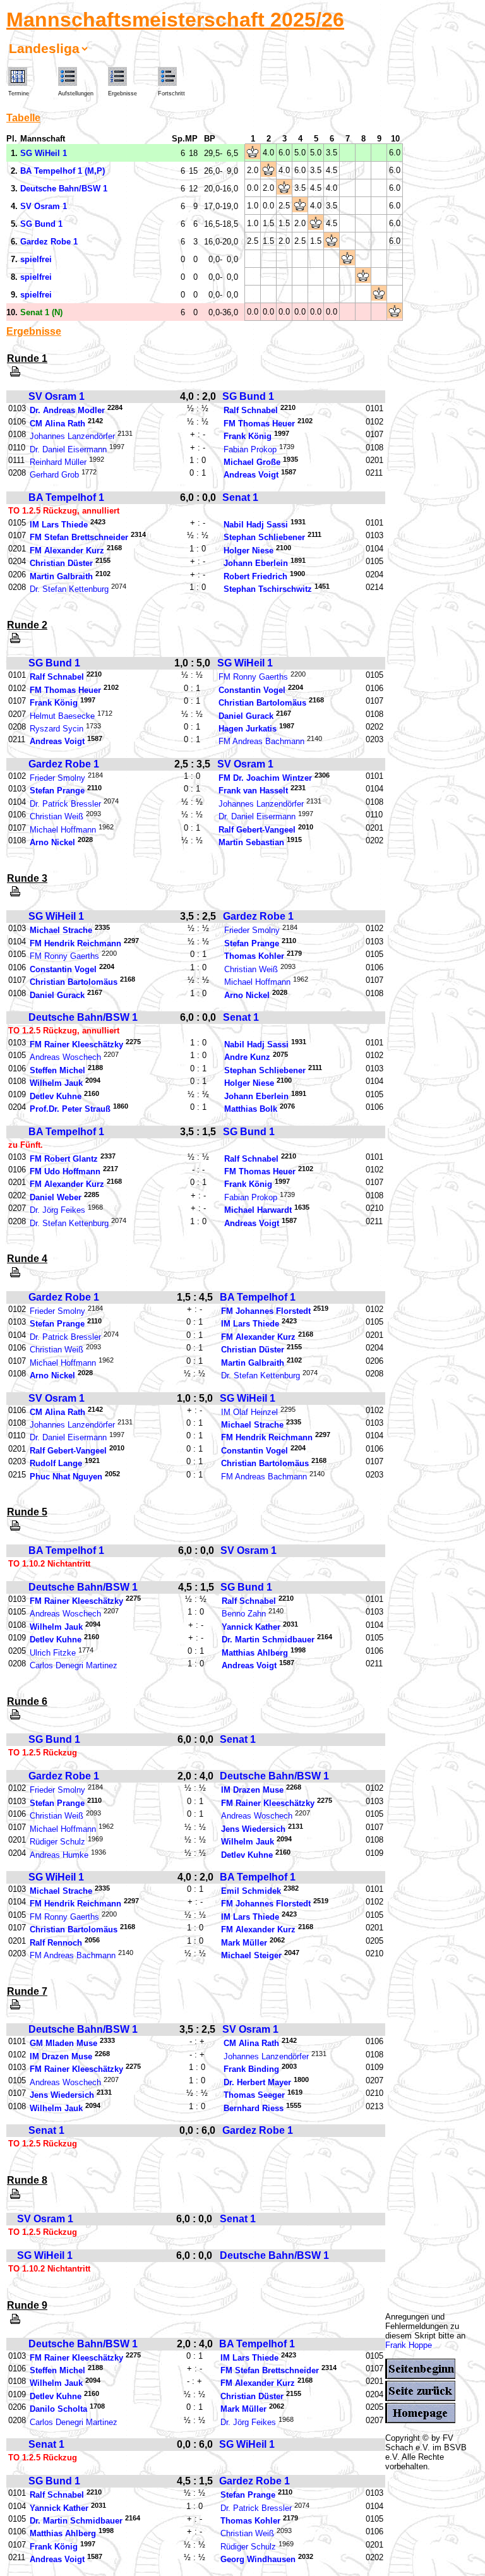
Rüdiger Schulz (57, 1842)
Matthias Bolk (251, 1110)
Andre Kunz (247, 1058)
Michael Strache (61, 931)
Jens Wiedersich (253, 1829)
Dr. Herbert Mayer (257, 2082)
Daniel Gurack (246, 716)
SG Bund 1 (248, 396)
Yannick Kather (251, 1627)
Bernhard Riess (254, 2108)
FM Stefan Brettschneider (79, 538)
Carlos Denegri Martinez (74, 1666)
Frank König (248, 437)
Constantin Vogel (252, 690)
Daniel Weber (56, 1197)
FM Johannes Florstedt (266, 1311)
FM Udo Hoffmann (65, 1171)
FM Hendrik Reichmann (75, 943)
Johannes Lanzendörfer (72, 437)
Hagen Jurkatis (248, 729)
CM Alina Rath (57, 424)
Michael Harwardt (258, 1211)
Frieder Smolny (57, 778)
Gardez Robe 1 (64, 764)
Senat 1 (240, 497)
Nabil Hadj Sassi (256, 525)
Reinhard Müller (58, 462)
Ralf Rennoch (56, 1943)
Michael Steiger (251, 1956)
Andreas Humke (59, 1855)
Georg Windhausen (258, 2560)
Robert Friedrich (255, 576)
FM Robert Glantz (64, 1159)
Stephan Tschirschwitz (268, 590)
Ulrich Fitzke (53, 1653)
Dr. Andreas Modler (67, 411)
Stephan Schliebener (264, 538)
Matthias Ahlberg (255, 1653)
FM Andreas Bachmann (261, 742)
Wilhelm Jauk (56, 1084)
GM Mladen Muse (63, 2044)
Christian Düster (61, 564)
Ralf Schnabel (251, 411)
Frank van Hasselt (253, 791)
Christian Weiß (57, 817)
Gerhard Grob (54, 475)
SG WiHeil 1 (245, 663)
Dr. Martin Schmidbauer (268, 1640)
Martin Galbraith (61, 576)
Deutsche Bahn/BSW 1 (83, 1017)
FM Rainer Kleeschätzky (76, 1044)
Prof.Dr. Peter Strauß (70, 1110)
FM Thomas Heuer (259, 424)
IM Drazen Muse (252, 1791)
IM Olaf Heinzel (249, 1412)
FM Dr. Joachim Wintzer (265, 778)
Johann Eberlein (256, 564)
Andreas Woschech (65, 1058)
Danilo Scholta (58, 2410)
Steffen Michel (57, 1070)
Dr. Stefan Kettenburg (69, 590)
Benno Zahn (244, 1614)
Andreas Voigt (251, 475)
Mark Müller (244, 1943)
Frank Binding (251, 2070)
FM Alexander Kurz (67, 551)
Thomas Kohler (254, 957)
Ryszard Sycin (57, 729)
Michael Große (252, 462)
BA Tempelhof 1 (66, 497)
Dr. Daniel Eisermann (68, 449)
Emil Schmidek (251, 1891)
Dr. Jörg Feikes (57, 1211)
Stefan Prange (57, 791)
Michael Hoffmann (63, 830)
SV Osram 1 (57, 396)
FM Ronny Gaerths (253, 677)
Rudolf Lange (56, 1464)
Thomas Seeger (254, 2096)
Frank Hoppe (409, 2345)
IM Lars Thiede (59, 525)
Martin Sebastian (251, 843)
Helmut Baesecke (62, 716)
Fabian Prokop (250, 449)
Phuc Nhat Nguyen (66, 1477)
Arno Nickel (52, 843)
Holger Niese (248, 551)
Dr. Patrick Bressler (65, 804)
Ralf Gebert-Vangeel (257, 830)
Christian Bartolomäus (262, 703)
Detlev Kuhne (56, 1096)
